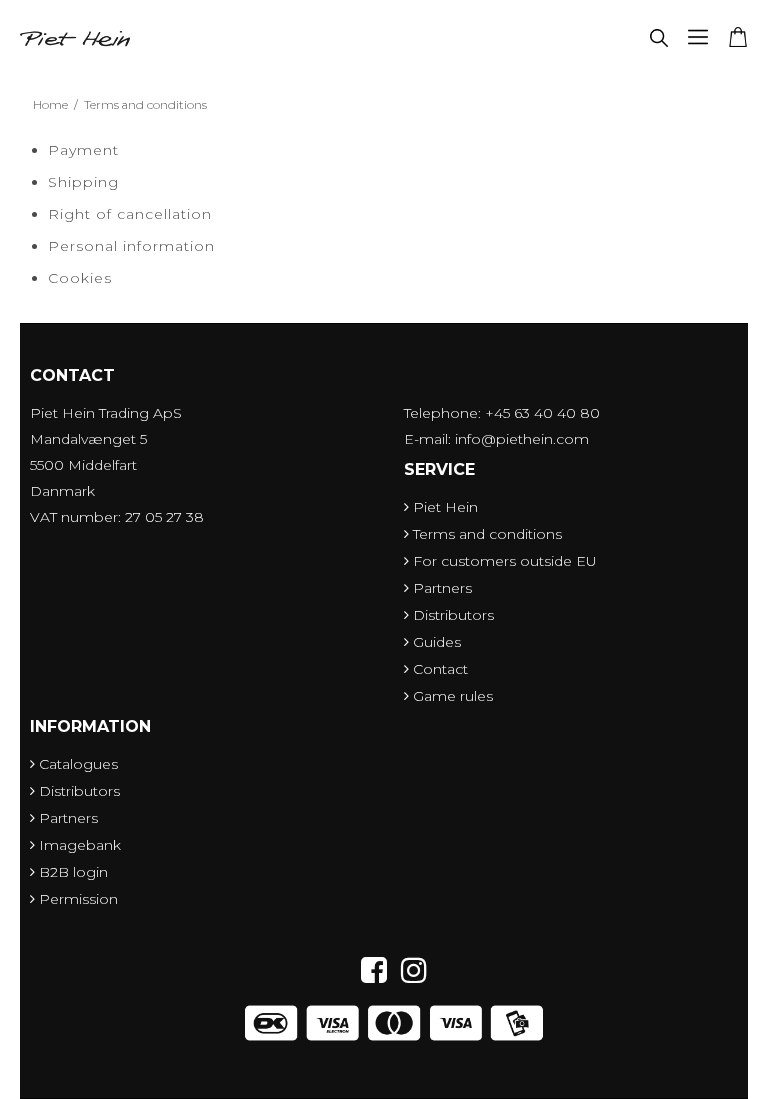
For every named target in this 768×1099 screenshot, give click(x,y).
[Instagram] (414, 971)
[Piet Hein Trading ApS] (75, 39)
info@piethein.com (522, 439)
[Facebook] (379, 971)
